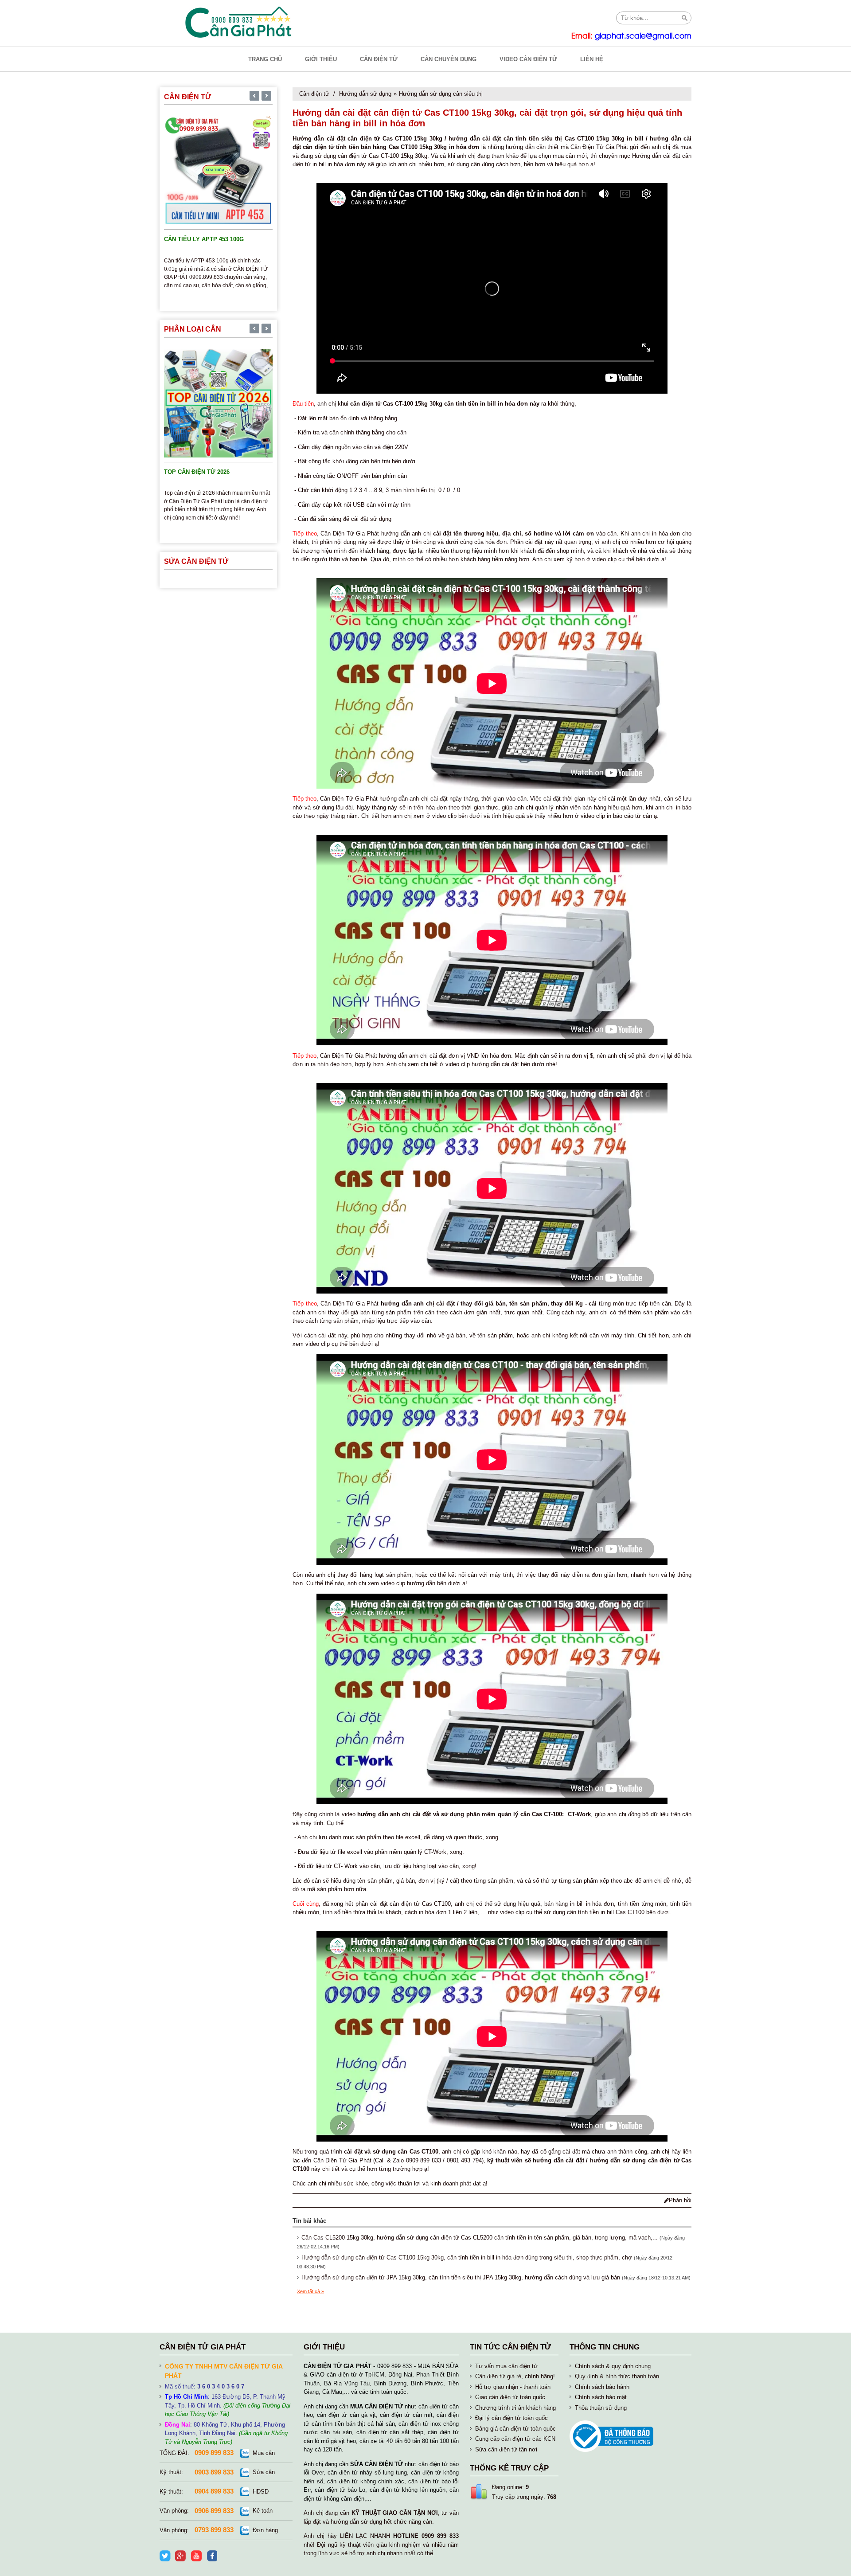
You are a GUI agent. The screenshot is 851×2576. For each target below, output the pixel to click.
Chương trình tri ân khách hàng (515, 2408)
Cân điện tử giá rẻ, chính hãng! (515, 2376)
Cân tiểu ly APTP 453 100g (204, 239)
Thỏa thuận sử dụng (601, 2408)
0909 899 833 (214, 2453)
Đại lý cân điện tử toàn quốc (511, 2418)
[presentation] (254, 97)
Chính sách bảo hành (602, 2387)
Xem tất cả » (310, 2291)
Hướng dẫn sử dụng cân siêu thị (441, 94)
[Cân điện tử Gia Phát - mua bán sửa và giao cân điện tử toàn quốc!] (239, 22)
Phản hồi (680, 2200)
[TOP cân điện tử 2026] (218, 402)
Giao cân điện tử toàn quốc (510, 2397)
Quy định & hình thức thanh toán (617, 2376)
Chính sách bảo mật (601, 2397)
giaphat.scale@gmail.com (643, 36)
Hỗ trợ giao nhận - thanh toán (513, 2387)
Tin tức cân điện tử (510, 2347)
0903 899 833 (214, 2472)
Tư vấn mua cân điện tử (506, 2366)
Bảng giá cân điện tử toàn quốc (515, 2429)
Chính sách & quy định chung (613, 2366)
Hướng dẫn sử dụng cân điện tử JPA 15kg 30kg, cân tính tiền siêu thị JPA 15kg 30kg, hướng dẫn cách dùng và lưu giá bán (461, 2277)
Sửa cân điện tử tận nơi (506, 2449)
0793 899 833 (214, 2530)
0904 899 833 (214, 2491)
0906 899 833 (214, 2511)
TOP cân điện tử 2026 (197, 472)
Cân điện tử (314, 94)
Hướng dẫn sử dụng (365, 94)
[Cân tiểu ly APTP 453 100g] (218, 170)
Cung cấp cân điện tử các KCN (515, 2439)
